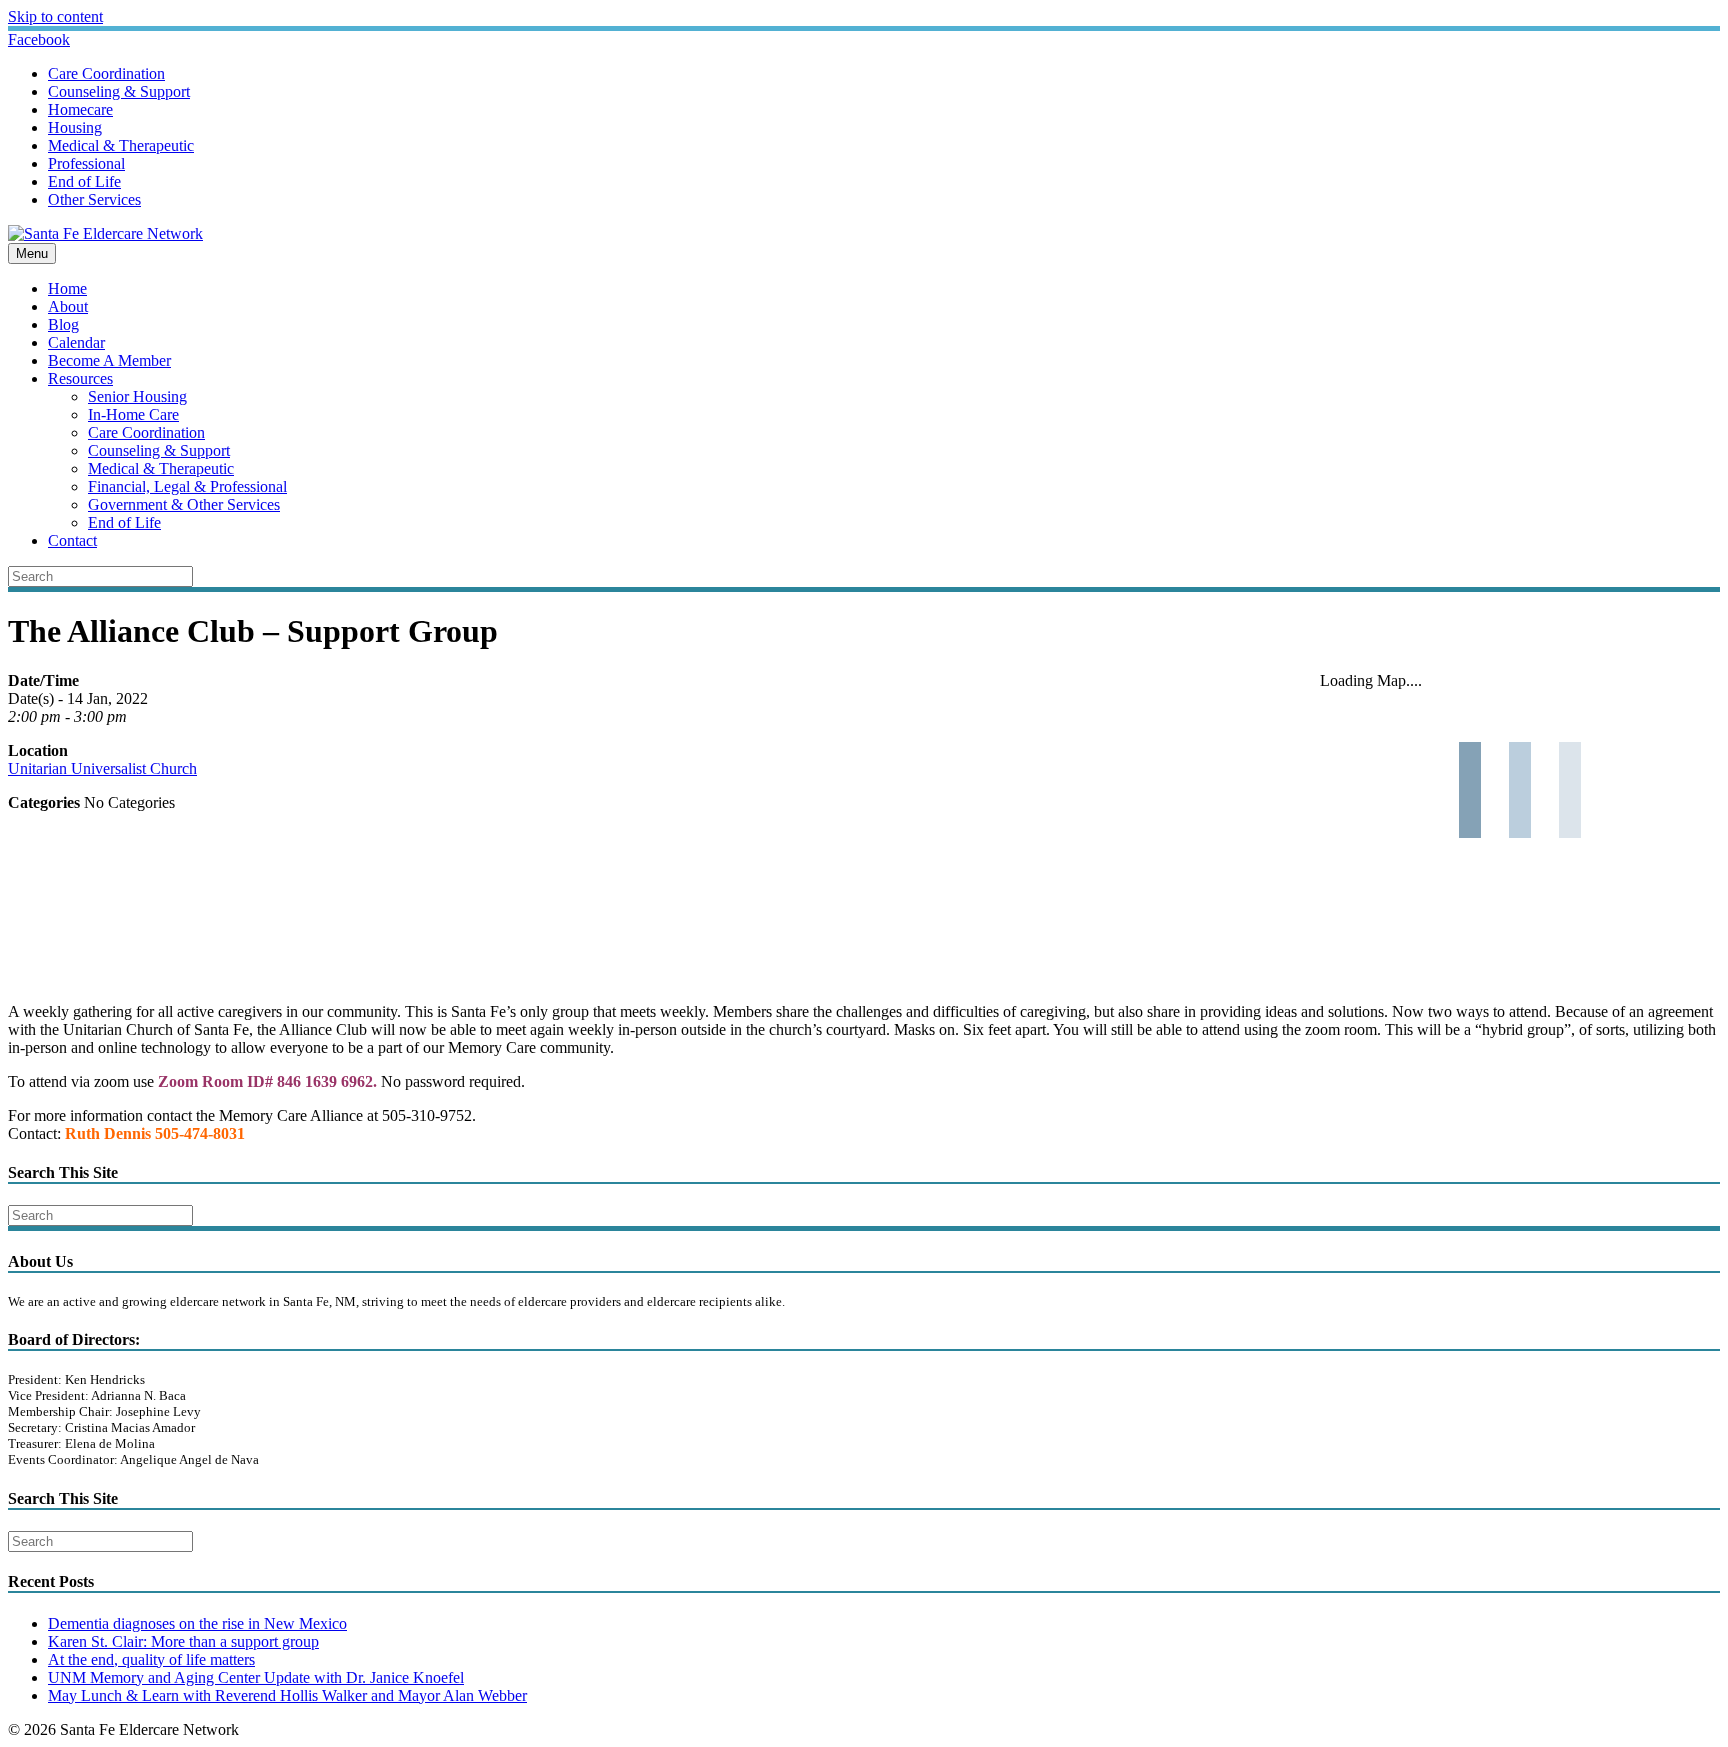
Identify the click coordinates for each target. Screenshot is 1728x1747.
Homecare (80, 109)
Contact (72, 540)
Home (67, 288)
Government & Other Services (184, 504)
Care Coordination (106, 73)
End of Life (84, 181)
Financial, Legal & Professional (187, 486)
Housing (75, 127)
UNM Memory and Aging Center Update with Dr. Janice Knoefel (256, 1677)
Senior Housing (137, 396)
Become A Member (109, 360)
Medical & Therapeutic (121, 145)
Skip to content (55, 16)
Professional (86, 163)
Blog (63, 324)
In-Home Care (133, 414)
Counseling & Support (119, 91)
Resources (80, 378)
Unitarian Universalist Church (102, 768)
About (68, 306)
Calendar (76, 342)
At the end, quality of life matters (151, 1659)
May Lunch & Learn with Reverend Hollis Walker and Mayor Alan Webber (287, 1695)
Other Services (94, 199)
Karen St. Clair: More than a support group (183, 1641)
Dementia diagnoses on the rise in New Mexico (197, 1623)
